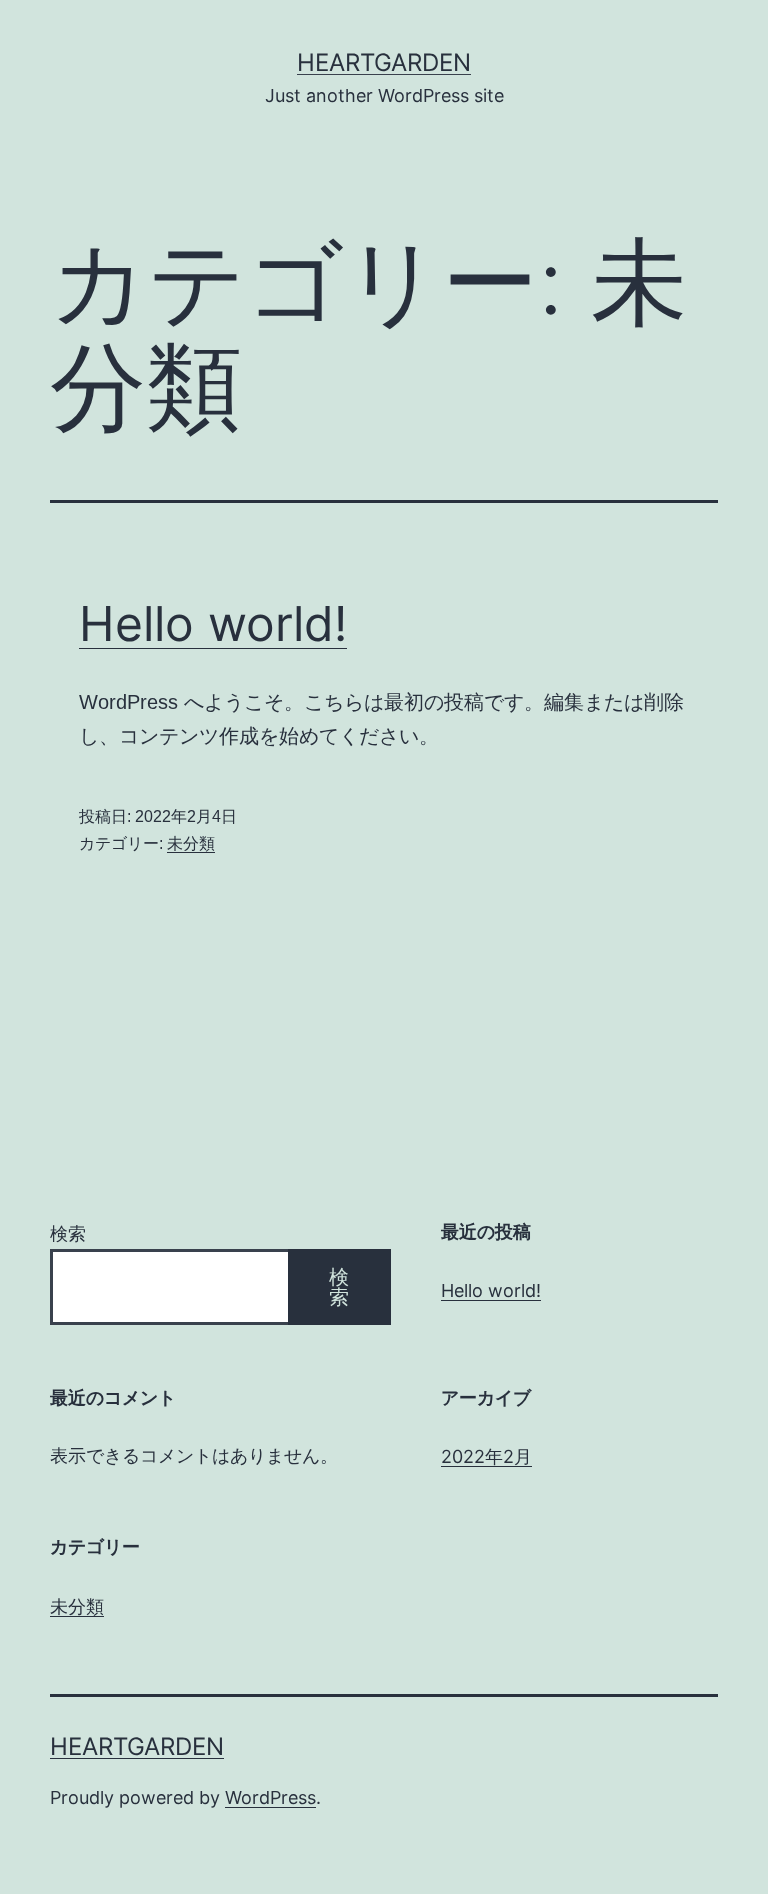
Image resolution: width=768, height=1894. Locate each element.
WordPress (270, 1797)
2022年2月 (486, 1456)
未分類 (191, 843)
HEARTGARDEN (384, 62)
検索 (68, 1233)
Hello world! (213, 623)
